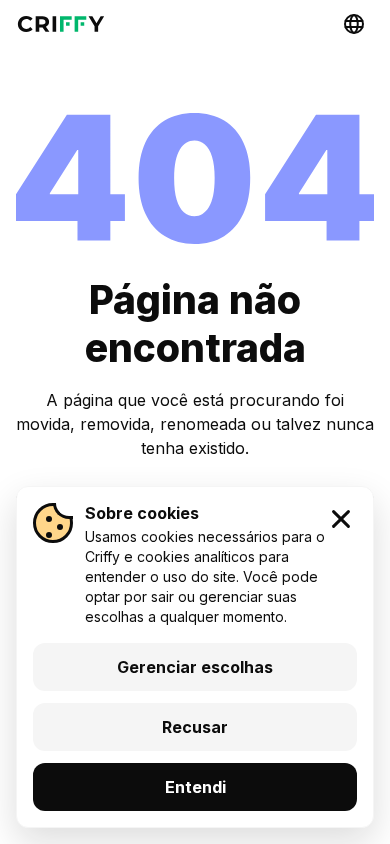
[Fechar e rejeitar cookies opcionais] (341, 519)
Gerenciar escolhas (195, 667)
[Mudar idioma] (354, 24)
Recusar (195, 727)
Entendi (195, 787)
